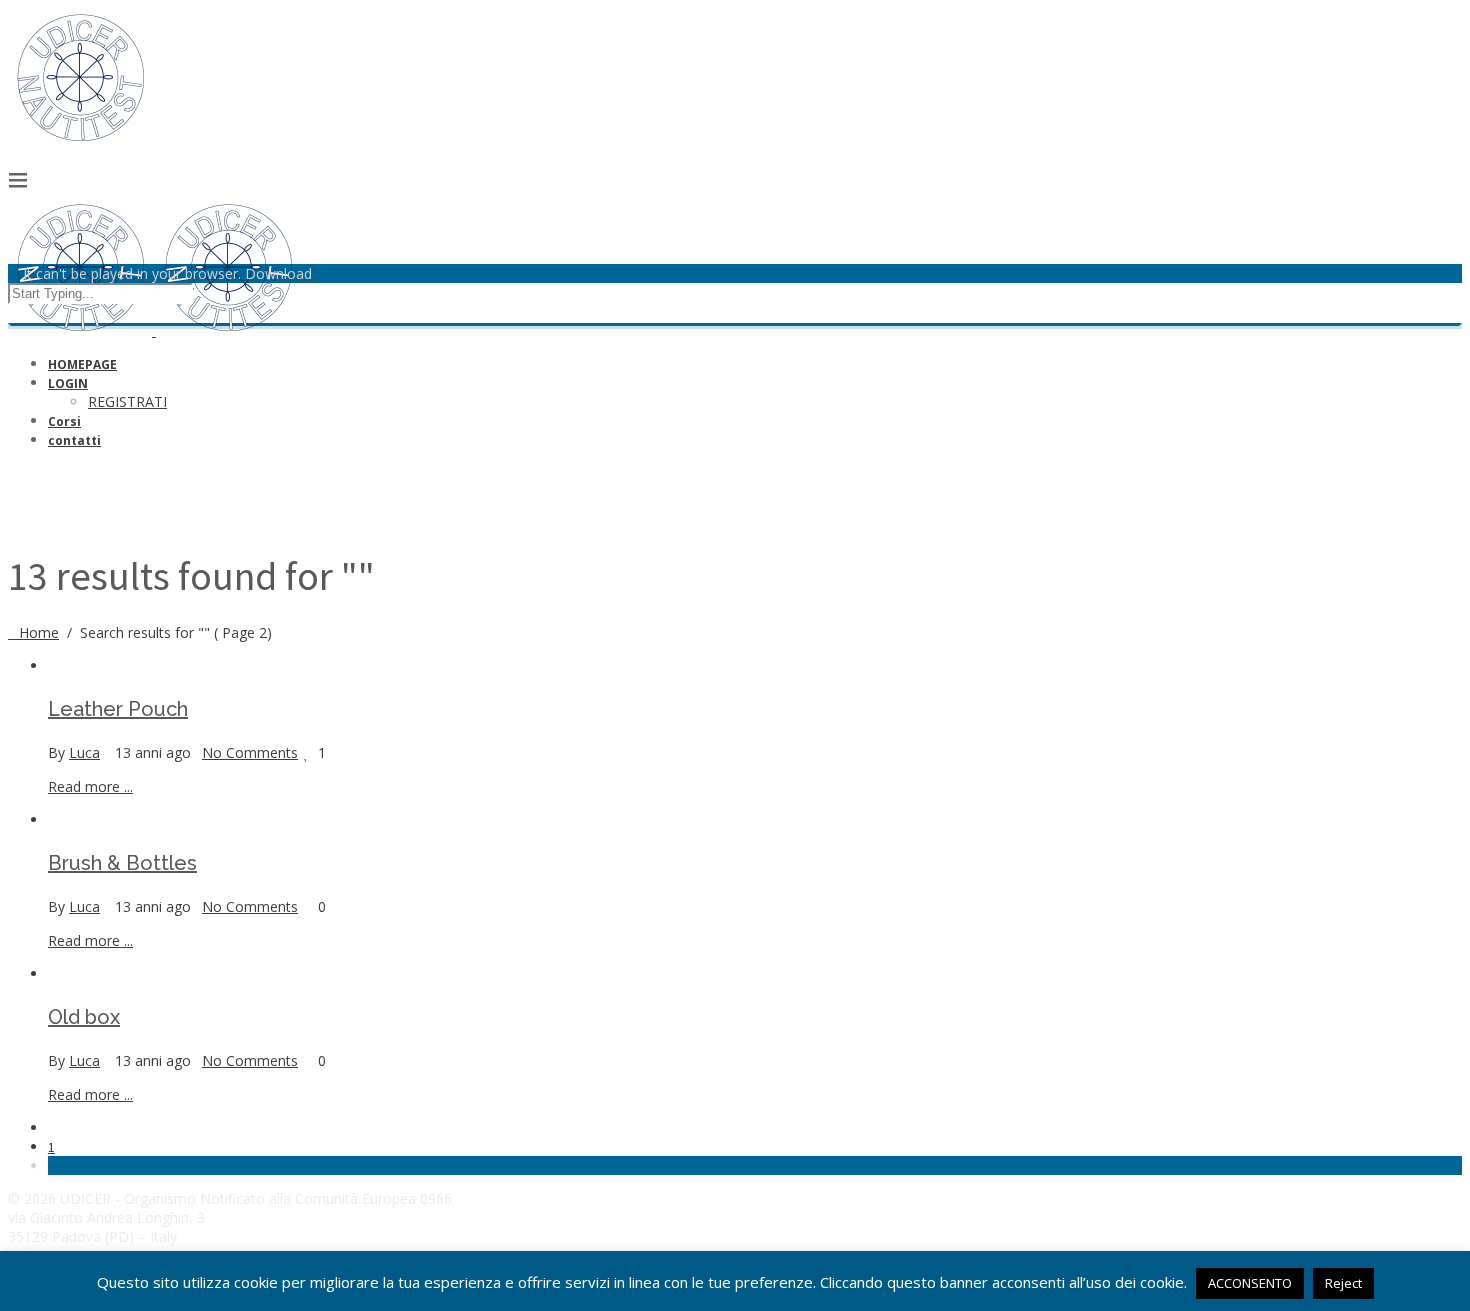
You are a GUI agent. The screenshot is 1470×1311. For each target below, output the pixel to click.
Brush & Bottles (122, 863)
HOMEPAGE (82, 364)
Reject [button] (1343, 1283)
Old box (84, 1017)
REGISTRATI (127, 401)
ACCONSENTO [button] (1250, 1283)
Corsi (64, 421)
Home (39, 632)
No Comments (250, 752)
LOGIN (68, 383)
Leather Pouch (118, 709)
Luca (84, 752)
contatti (74, 440)
